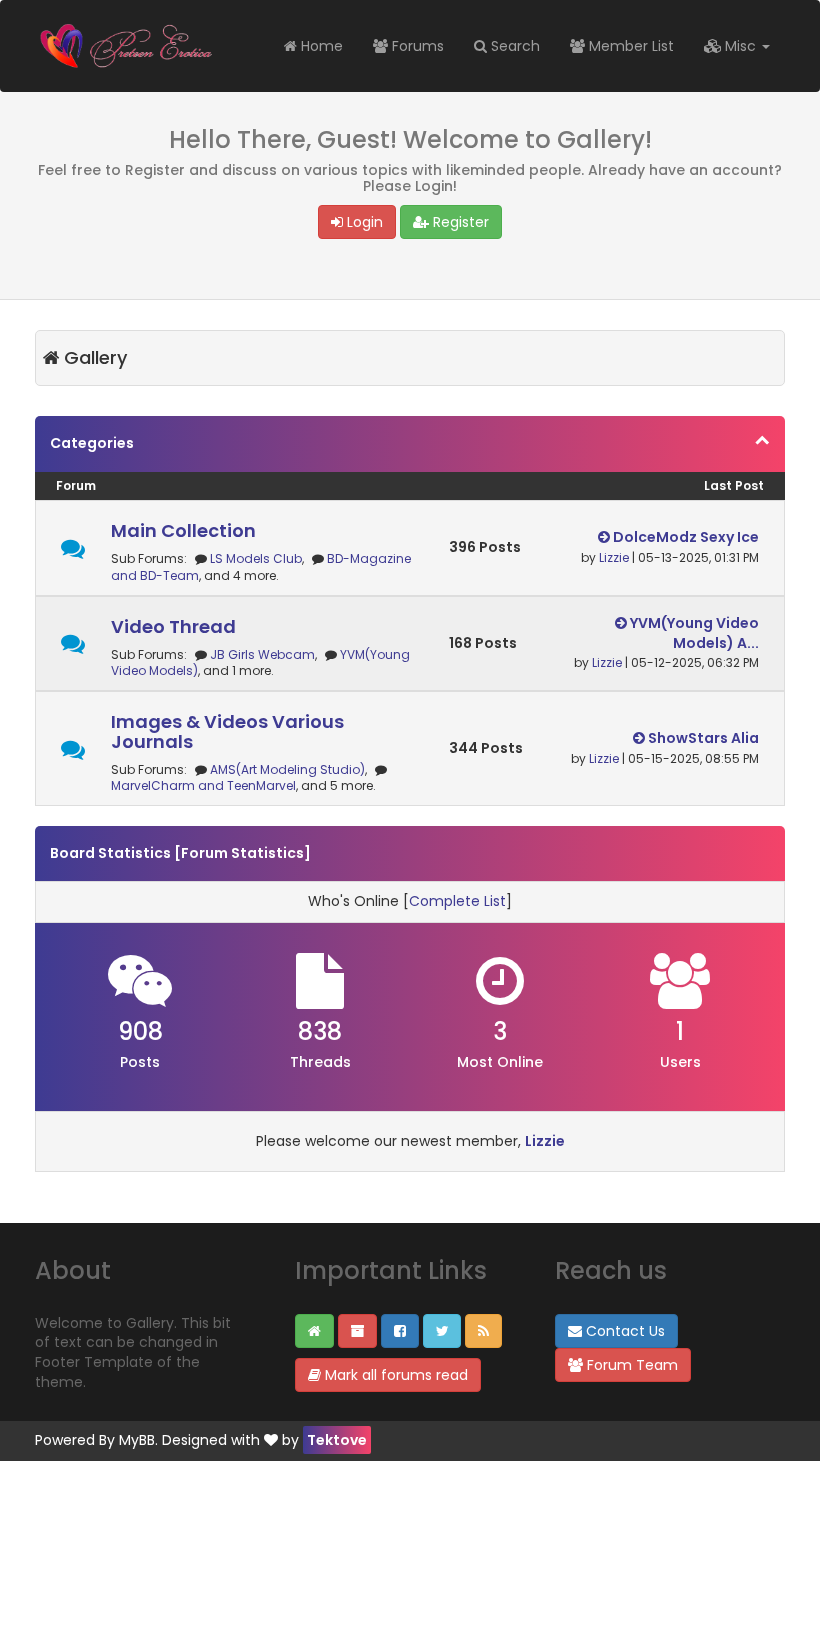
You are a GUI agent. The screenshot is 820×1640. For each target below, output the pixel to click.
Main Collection (183, 530)
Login (363, 222)
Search (513, 46)
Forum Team (630, 1365)
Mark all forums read (394, 1375)
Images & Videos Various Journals (227, 731)
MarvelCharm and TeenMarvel (203, 785)
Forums (416, 46)
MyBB (137, 1440)
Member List (629, 46)
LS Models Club (256, 558)
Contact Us (623, 1331)
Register (459, 222)
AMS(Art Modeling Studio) (287, 769)
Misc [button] (740, 46)
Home (320, 46)
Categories (92, 443)
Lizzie (614, 557)
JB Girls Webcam (262, 654)
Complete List (457, 901)
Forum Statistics (242, 853)
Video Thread (173, 626)
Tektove (337, 1440)
